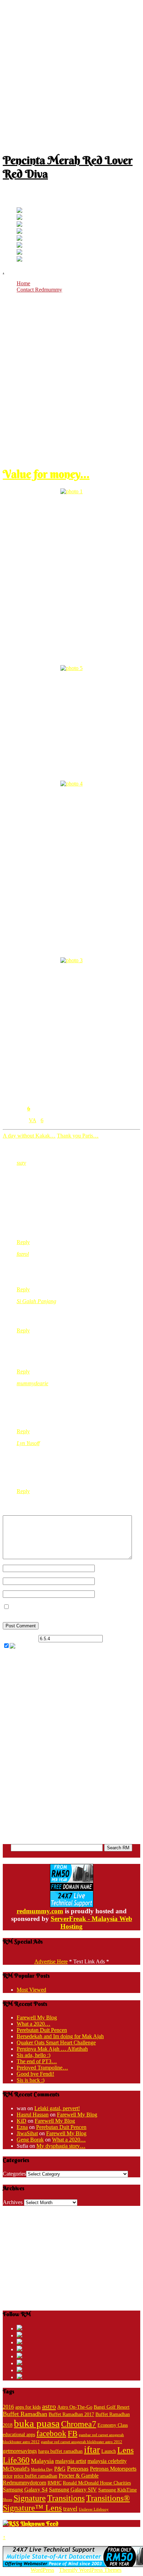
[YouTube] (19, 232)
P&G (60, 2469)
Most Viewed (31, 1990)
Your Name (107, 1568)
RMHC (54, 2483)
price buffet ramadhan (36, 2476)
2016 (8, 2407)
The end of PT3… (37, 2061)
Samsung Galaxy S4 (25, 2490)
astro (49, 2406)
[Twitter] (19, 211)
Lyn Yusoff (28, 1443)
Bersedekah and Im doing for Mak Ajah (60, 2036)
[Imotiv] (19, 253)
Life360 (16, 2460)
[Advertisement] (71, 74)
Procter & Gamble (79, 2476)
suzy (21, 1163)
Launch (109, 2451)
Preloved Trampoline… (42, 2068)
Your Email (107, 1581)
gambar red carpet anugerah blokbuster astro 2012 (82, 2442)
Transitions (66, 2498)
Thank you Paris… (78, 1136)
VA (32, 1120)
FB (73, 2434)
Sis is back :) (31, 2080)
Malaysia (42, 2461)
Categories (14, 2174)
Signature (30, 2498)
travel (70, 2509)
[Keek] (19, 246)
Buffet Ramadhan (25, 2414)
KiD (22, 2121)
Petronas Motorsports (113, 2469)
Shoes (7, 2500)
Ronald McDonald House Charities (97, 2483)
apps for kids (28, 2407)
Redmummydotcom (24, 2483)
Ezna (22, 2127)
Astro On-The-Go (75, 2407)
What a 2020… (33, 2024)
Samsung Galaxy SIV (73, 2490)
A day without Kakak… (29, 1136)
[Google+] (19, 225)
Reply (23, 1242)
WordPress (42, 2570)
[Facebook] (19, 218)
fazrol (23, 1254)
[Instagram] (19, 239)
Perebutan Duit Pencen (42, 2030)
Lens (125, 2450)
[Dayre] (19, 260)
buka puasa (37, 2423)
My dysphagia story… (61, 2146)
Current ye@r (20, 1638)
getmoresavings (20, 2451)
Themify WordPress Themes (90, 2570)
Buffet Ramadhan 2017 (71, 2414)
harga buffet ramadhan (60, 2451)
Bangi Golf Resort (112, 2407)
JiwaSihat (27, 2133)
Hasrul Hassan (33, 2115)
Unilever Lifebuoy (94, 2509)
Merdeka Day (42, 2469)
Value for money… (46, 474)
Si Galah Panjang (36, 1301)
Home (23, 283)
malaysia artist (71, 2461)
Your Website (110, 1594)
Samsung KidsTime (117, 2490)
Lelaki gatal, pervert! (57, 2108)
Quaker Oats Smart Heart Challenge (56, 2043)
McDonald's (16, 2469)
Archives (13, 2202)
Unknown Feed (39, 2523)
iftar (92, 2450)
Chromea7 (79, 2424)
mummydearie (32, 1383)
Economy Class (113, 2425)
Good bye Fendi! (35, 2074)
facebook (51, 2434)
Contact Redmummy (39, 290)
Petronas (78, 2469)
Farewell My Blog (37, 2017)
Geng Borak (30, 2140)
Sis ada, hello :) (33, 2055)
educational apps (19, 2435)
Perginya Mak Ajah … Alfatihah (52, 2049)
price (8, 2476)
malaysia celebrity (107, 2461)
